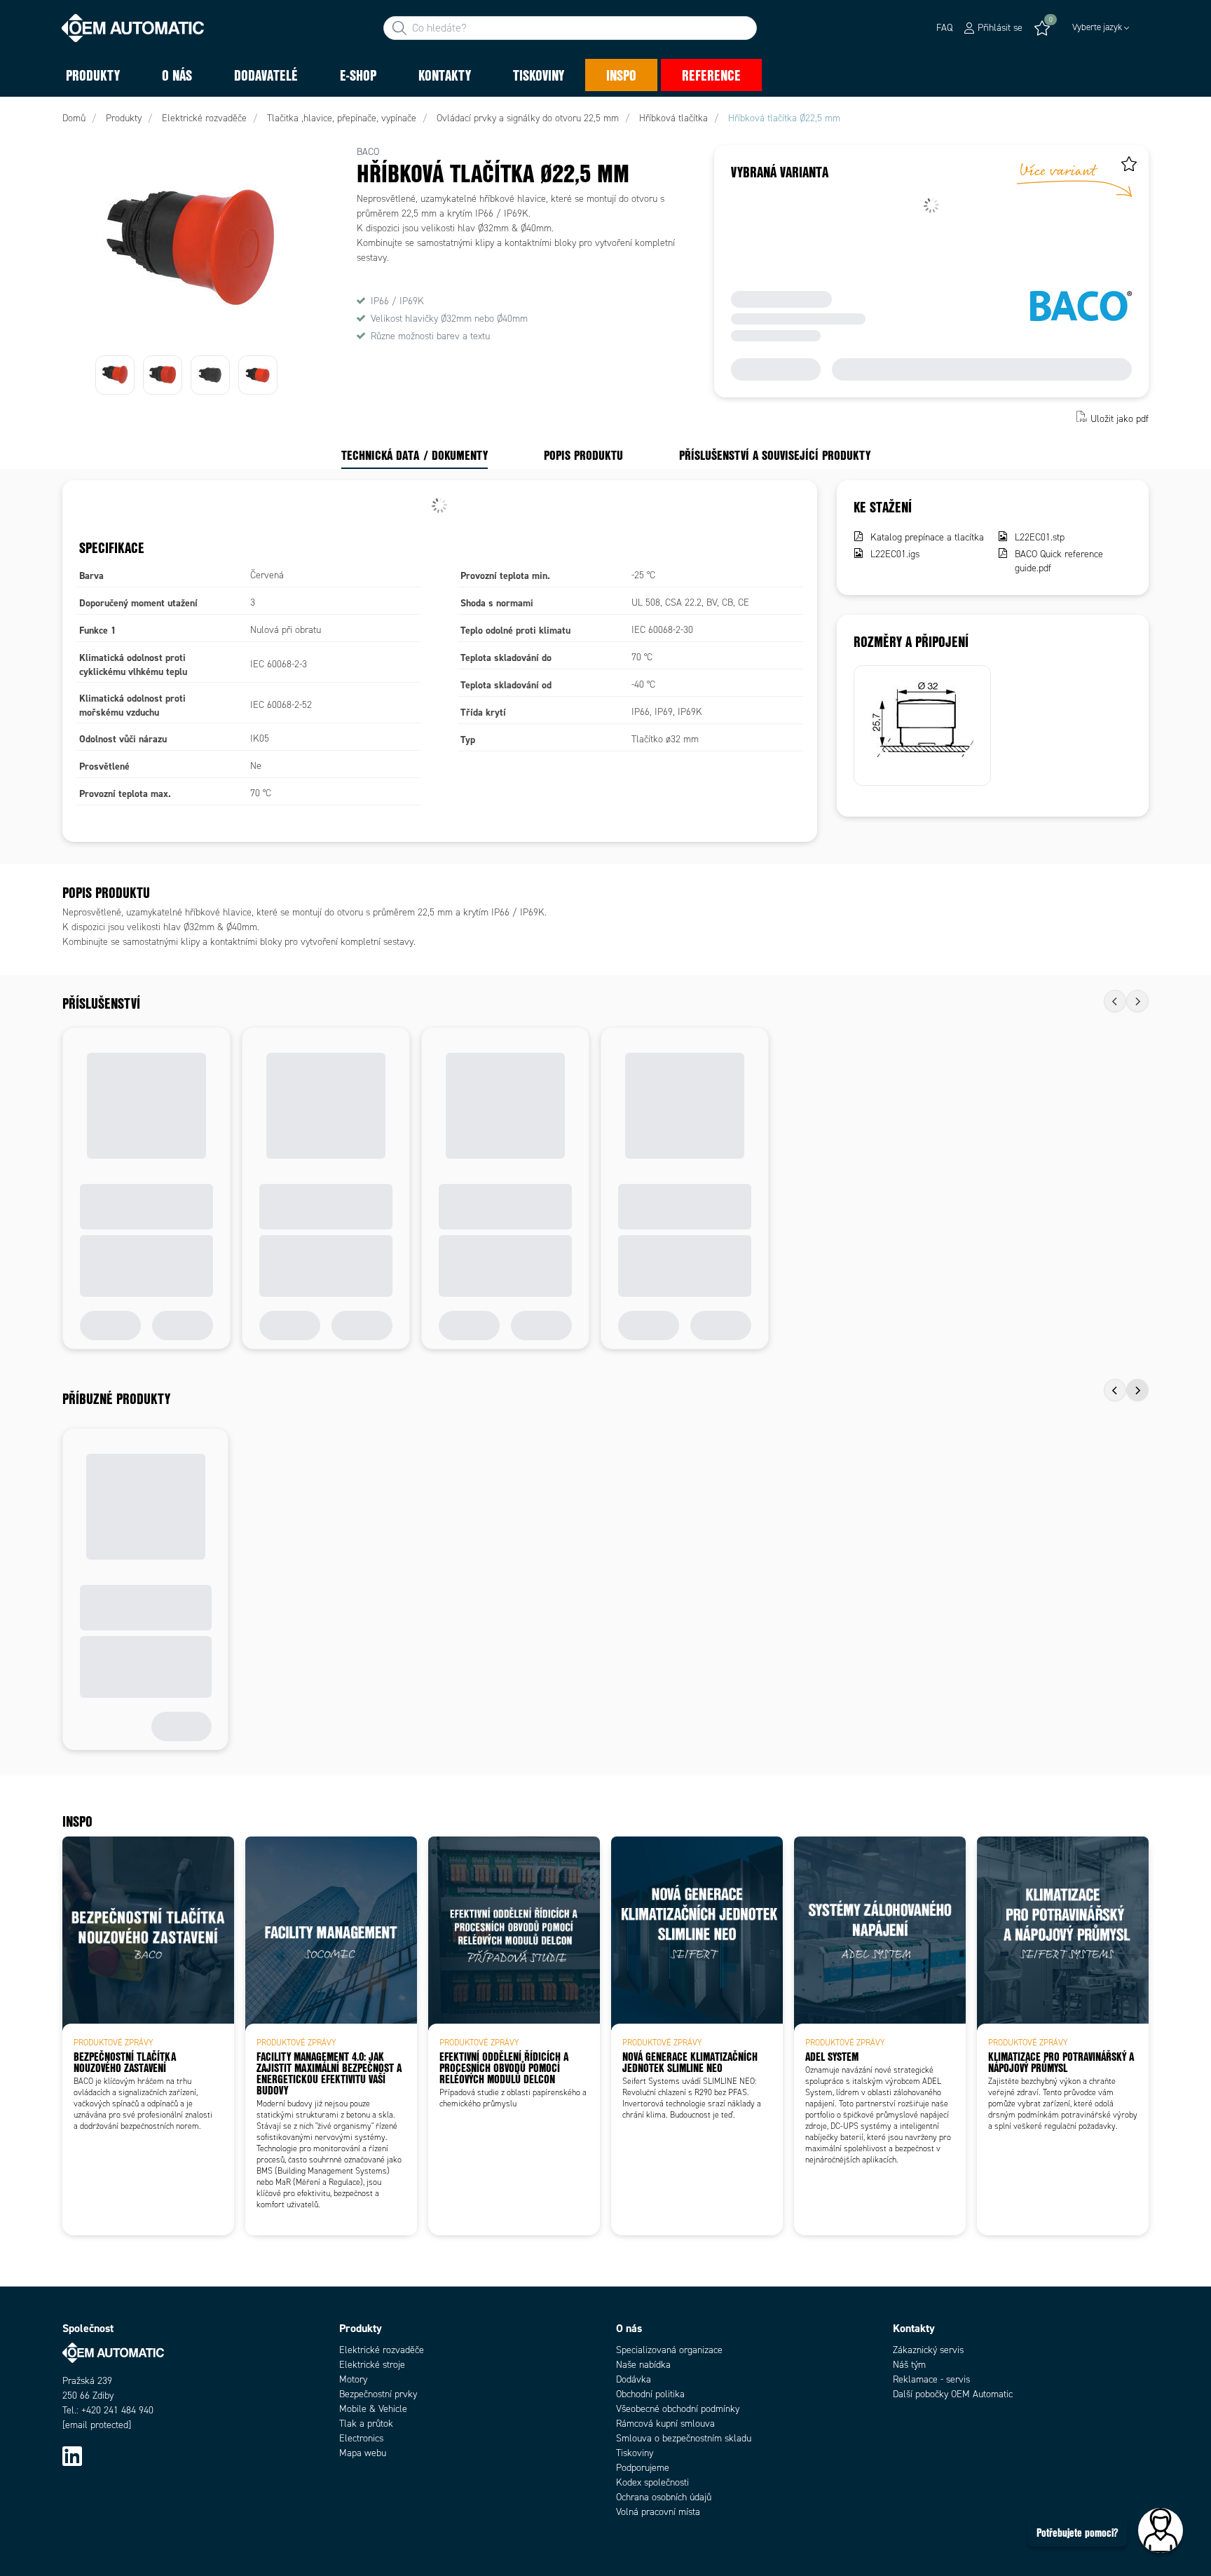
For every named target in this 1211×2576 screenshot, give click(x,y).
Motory (353, 2379)
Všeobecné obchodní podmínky (678, 2409)
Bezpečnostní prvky (378, 2394)
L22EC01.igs (895, 554)
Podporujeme (643, 2468)
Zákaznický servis (928, 2350)
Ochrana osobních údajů (664, 2497)
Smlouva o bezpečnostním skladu (684, 2438)
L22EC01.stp (1040, 537)
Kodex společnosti (652, 2482)
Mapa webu (363, 2453)
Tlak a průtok (366, 2424)
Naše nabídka (643, 2365)
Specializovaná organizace (669, 2350)
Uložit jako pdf (1120, 418)
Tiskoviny (635, 2453)
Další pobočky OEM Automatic (953, 2394)
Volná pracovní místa (658, 2512)
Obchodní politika (650, 2394)
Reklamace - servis (931, 2379)
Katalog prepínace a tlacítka (927, 537)
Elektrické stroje (372, 2365)
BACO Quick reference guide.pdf (1059, 561)
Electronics (361, 2438)
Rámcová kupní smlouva (665, 2424)
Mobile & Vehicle (373, 2409)
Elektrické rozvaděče (382, 2350)
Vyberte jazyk (1097, 27)
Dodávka (634, 2379)
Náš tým (909, 2365)
